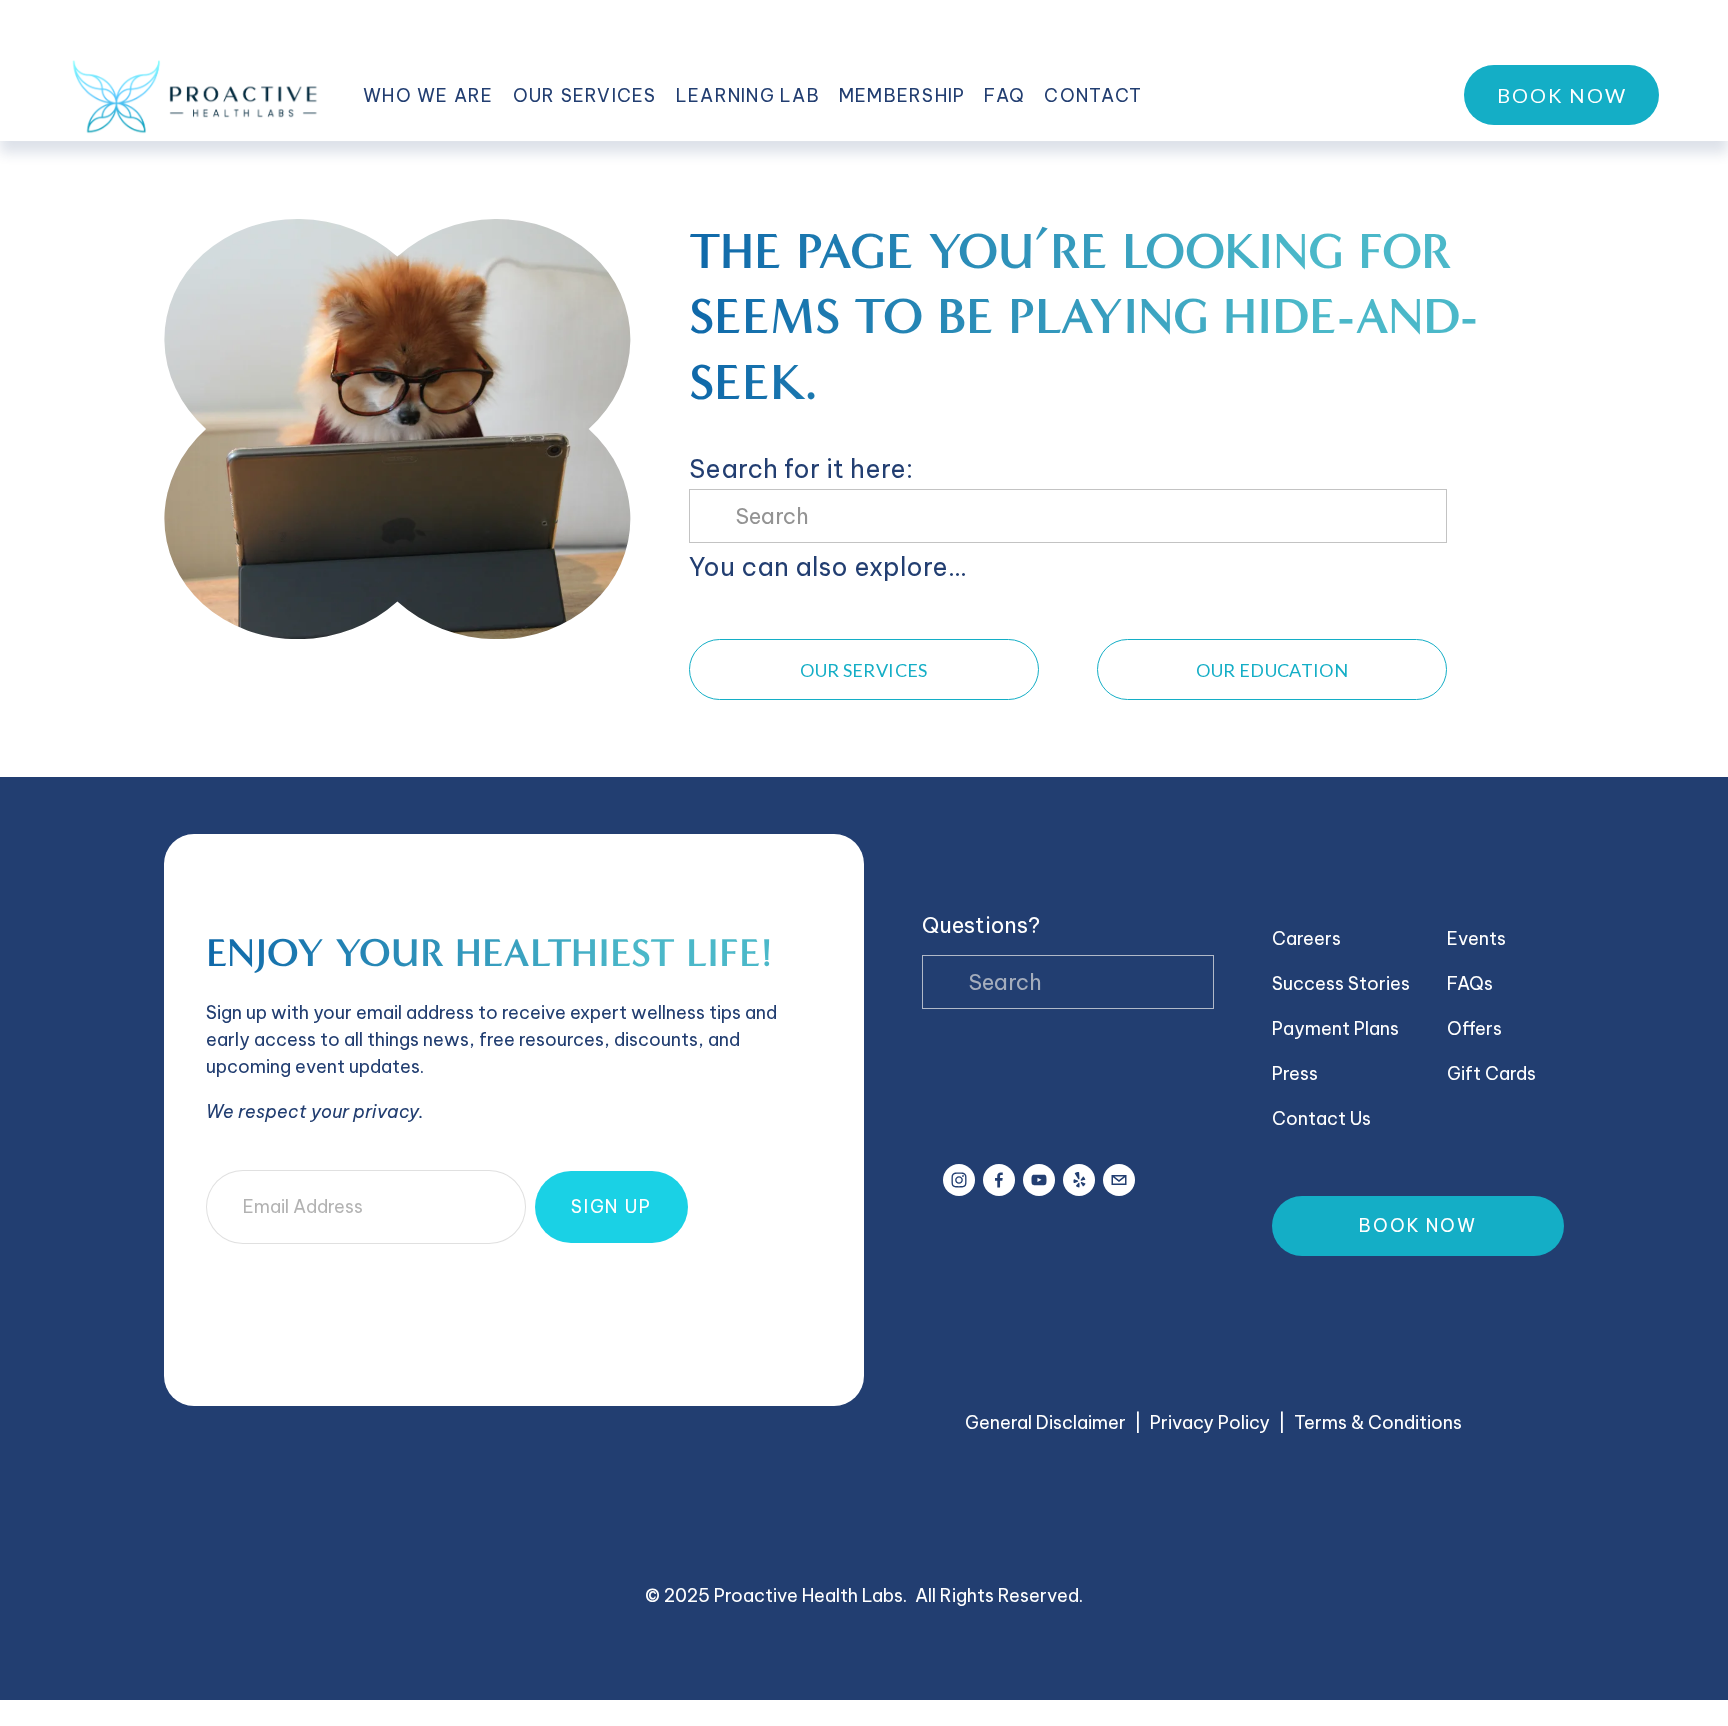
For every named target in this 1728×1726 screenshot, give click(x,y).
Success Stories (1341, 983)
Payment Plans (1335, 1028)
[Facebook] (999, 1180)
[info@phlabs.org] (1119, 1180)
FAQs (1470, 983)
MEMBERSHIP (902, 95)
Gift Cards (1491, 1073)
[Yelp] (1079, 1180)
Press (1295, 1073)
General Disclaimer (1045, 1422)
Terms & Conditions (1378, 1422)
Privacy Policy (1210, 1422)
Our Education (1272, 670)
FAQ (1004, 95)
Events (1476, 938)
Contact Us (1321, 1118)
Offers (1474, 1028)
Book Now (1562, 95)
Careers (1306, 938)
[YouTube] (1039, 1180)
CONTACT (1093, 95)
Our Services (863, 670)
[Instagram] (959, 1180)
